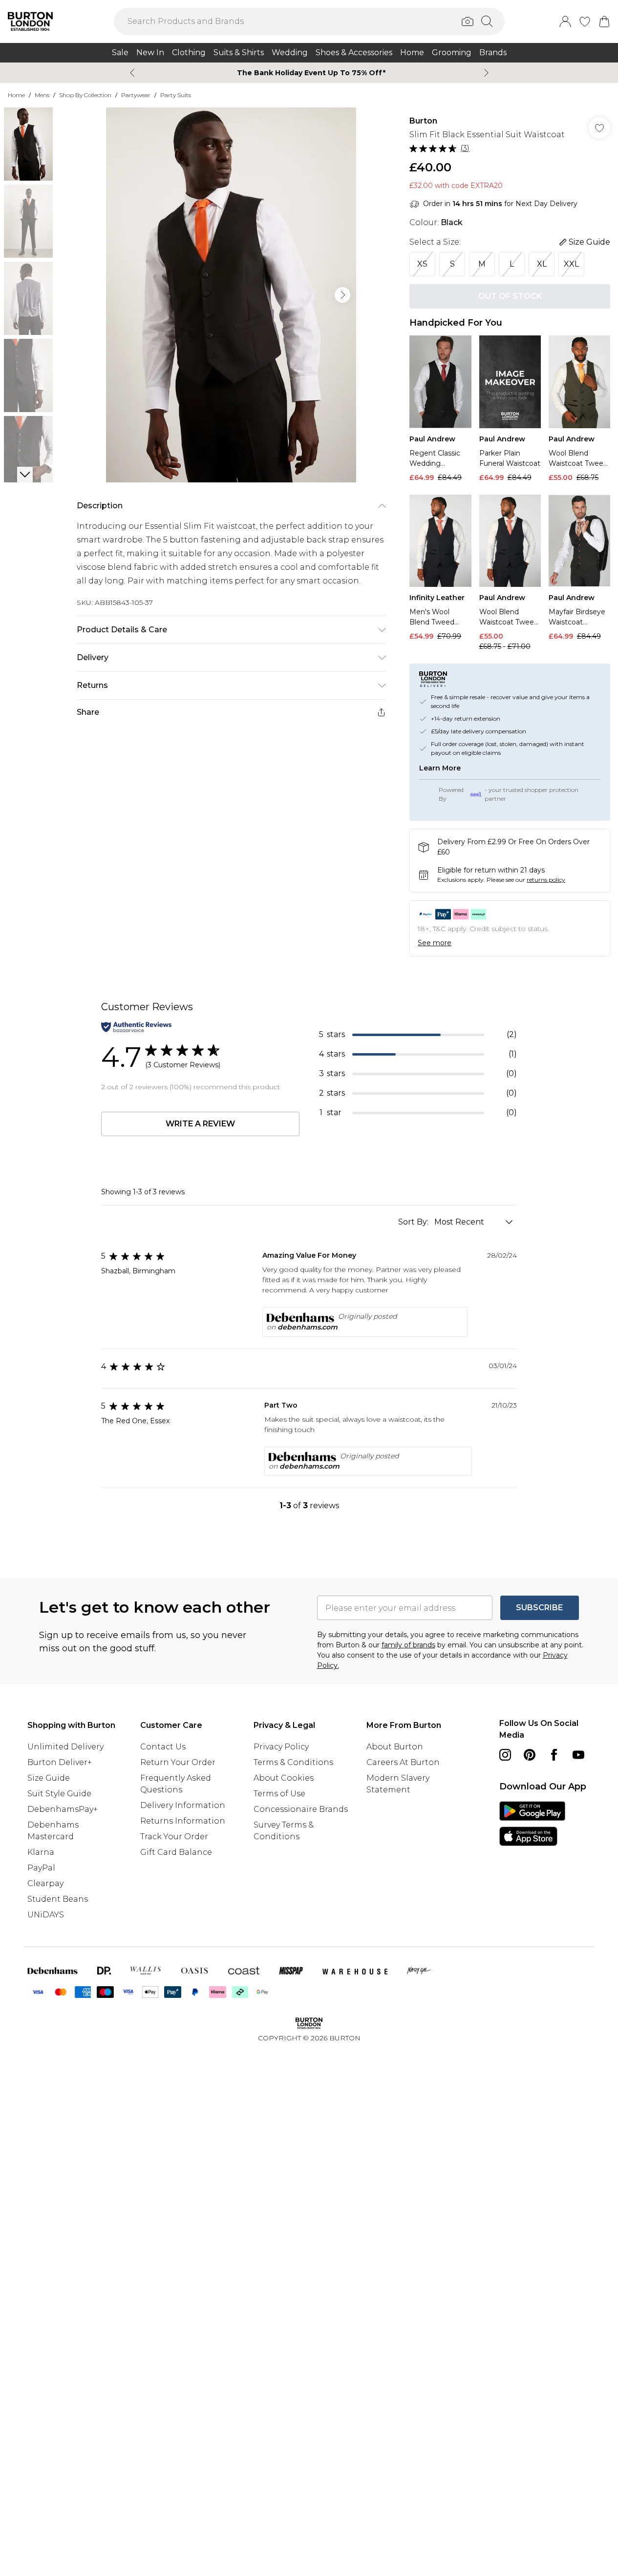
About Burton (395, 1747)
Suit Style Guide (59, 1794)
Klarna (41, 1852)
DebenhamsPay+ (63, 1809)
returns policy (546, 880)
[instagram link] (505, 1755)
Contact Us (163, 1747)
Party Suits (176, 95)
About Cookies (284, 1778)
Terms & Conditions (293, 1762)
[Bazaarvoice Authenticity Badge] (136, 1027)
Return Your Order (178, 1762)
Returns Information (183, 1821)
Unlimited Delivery (65, 1747)
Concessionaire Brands (301, 1809)
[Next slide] (486, 73)
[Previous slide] (132, 73)
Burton (423, 121)
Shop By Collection (85, 95)
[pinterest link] (530, 1755)
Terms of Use (279, 1794)
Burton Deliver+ (60, 1762)
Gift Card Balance (176, 1852)
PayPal (41, 1868)
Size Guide (49, 1778)
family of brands (408, 1645)
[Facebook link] (554, 1755)
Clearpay (45, 1883)
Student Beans (58, 1899)
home (16, 95)
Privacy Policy (281, 1747)
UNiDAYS (46, 1915)
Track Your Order (174, 1837)
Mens (42, 95)
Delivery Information (183, 1805)
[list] (231, 295)
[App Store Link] (532, 1824)
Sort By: (414, 1222)
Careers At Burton (403, 1762)
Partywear (136, 95)
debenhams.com (308, 1327)
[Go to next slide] (342, 295)
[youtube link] (578, 1755)
